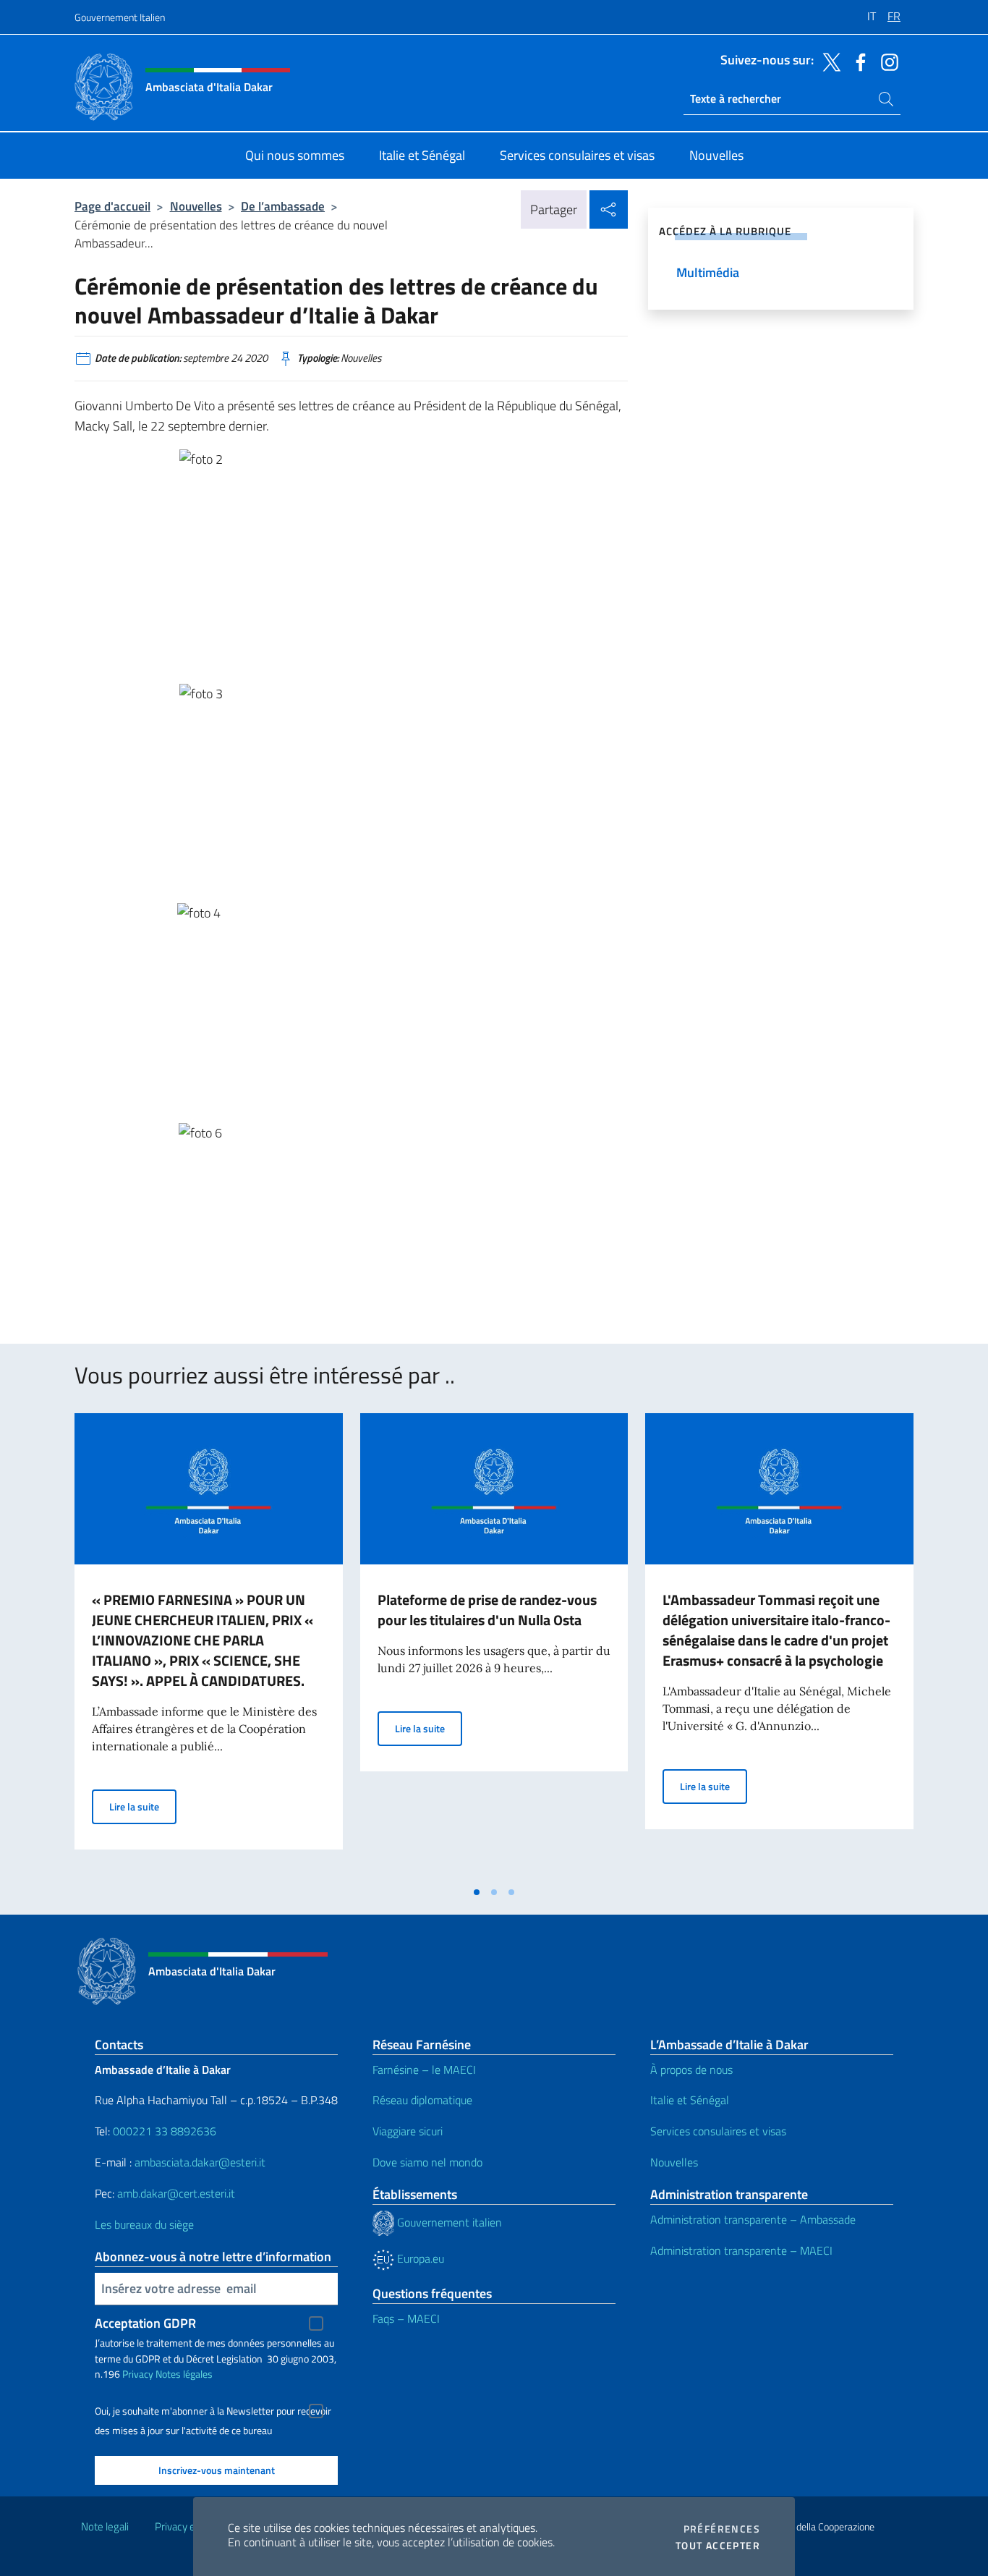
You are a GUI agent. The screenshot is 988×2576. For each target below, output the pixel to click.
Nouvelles (196, 206)
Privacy (138, 2374)
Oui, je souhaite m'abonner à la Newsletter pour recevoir (213, 2411)
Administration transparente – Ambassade (753, 2219)
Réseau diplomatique (422, 2100)
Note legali (105, 2526)
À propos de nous (691, 2069)
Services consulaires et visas (718, 2131)
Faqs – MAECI (406, 2318)
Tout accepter (718, 2546)
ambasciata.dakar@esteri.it (200, 2162)
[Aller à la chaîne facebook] (857, 61)
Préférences (722, 2529)
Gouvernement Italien (120, 17)
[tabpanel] (209, 1645)
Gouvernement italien (448, 2222)
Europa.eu (419, 2258)
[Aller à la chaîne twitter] (828, 61)
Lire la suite (143, 1806)
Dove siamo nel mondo (427, 2162)
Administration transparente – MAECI (741, 2250)
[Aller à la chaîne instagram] (886, 61)
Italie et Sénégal (690, 2100)
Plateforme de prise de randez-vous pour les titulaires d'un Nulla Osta (487, 1610)
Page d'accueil (112, 206)
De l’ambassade (283, 206)
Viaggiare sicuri (408, 2131)
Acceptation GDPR (145, 2323)
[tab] (477, 1892)
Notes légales (184, 2374)
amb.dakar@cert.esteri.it (176, 2193)
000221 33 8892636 (165, 2131)
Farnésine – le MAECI (424, 2069)
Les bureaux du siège (144, 2224)
